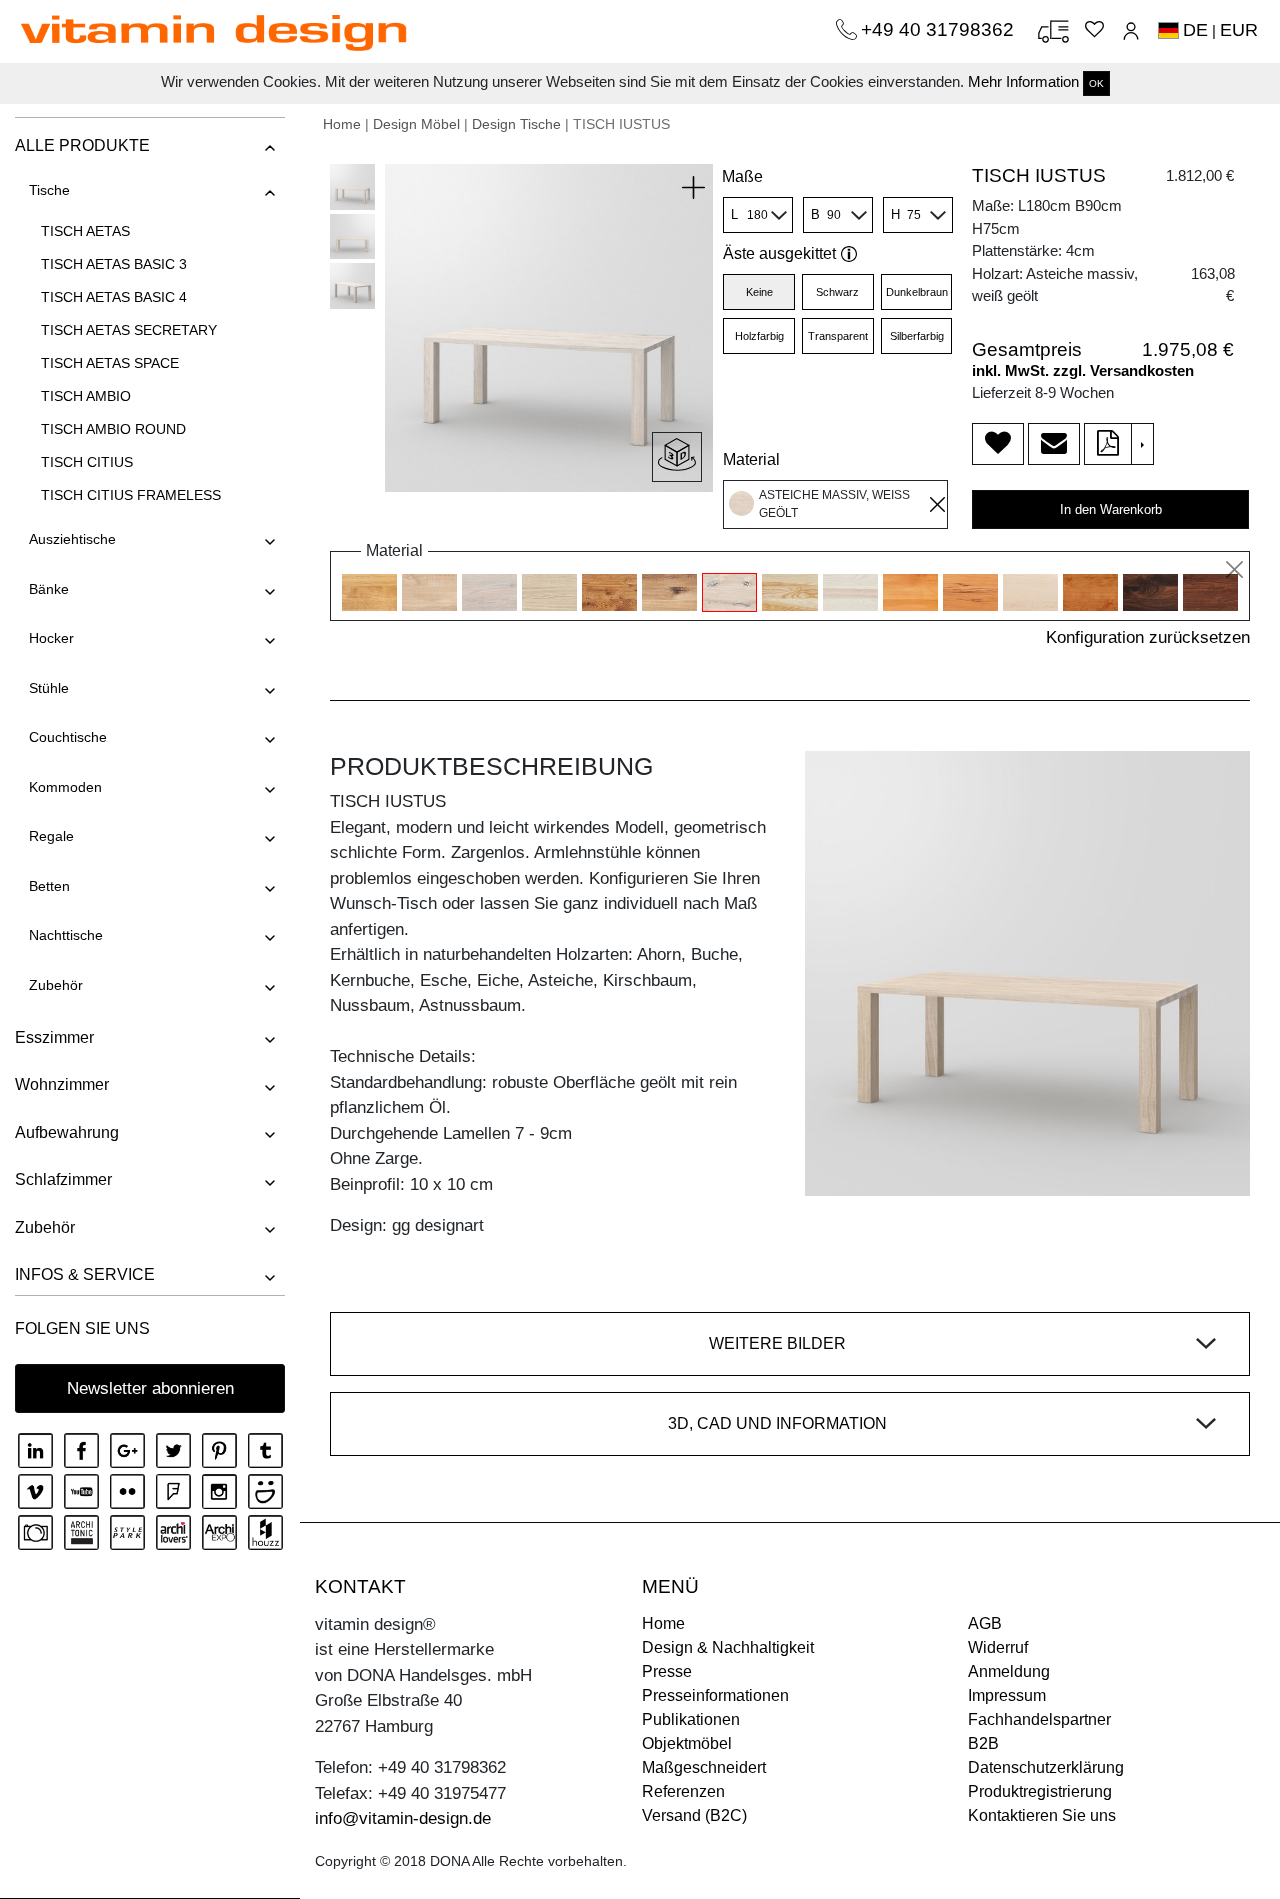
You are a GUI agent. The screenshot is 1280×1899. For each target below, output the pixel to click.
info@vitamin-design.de (403, 1818)
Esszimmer (54, 1037)
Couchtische (68, 737)
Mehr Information (1023, 81)
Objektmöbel (687, 1743)
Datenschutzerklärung (1046, 1767)
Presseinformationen (715, 1695)
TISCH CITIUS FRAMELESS (131, 495)
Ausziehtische (72, 539)
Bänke (49, 589)
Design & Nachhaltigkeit (728, 1647)
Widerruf (998, 1647)
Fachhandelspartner (1039, 1719)
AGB (985, 1623)
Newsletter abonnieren (150, 1388)
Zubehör (56, 985)
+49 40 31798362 (940, 29)
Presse (667, 1671)
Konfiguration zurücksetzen (1148, 637)
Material (751, 459)
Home (342, 124)
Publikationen (691, 1719)
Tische (49, 190)
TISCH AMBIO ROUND (113, 429)
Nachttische (66, 935)
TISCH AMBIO (86, 396)
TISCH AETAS (85, 231)
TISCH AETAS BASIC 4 (114, 297)
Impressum (1007, 1695)
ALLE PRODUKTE (82, 145)
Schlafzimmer (63, 1179)
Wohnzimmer (62, 1084)
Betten (49, 886)
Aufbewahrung (67, 1132)
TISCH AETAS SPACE (110, 363)
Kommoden (65, 787)
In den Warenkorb (1111, 509)
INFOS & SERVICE (85, 1274)
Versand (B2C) (694, 1815)
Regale (51, 836)
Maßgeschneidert (704, 1767)
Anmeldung (1009, 1671)
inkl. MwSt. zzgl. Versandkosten (1083, 370)
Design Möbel (416, 124)
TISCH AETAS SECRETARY (129, 330)
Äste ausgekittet (779, 253)
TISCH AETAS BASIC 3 (114, 264)
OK (1096, 83)
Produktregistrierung (1040, 1791)
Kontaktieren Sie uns (1042, 1815)
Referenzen (683, 1791)
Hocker (51, 638)
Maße (742, 176)
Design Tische (516, 124)
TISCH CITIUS (87, 462)
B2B (983, 1743)
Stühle (49, 688)
